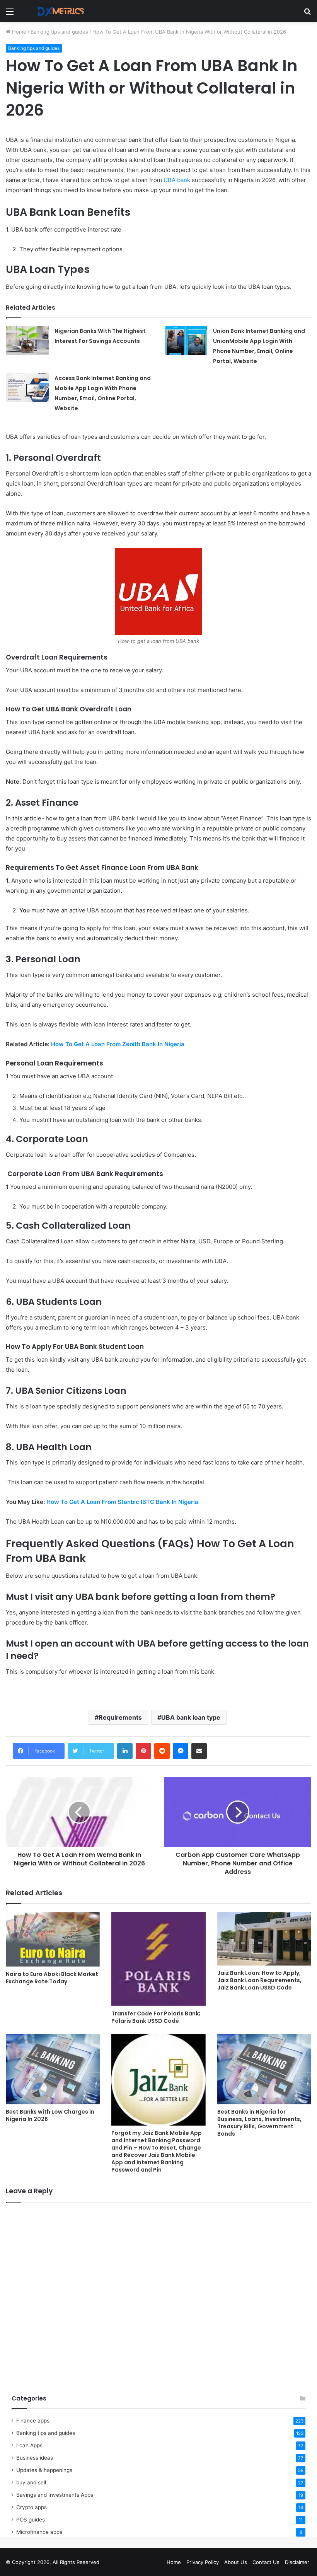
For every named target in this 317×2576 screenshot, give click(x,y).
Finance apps (33, 2421)
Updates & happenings (44, 2470)
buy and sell (31, 2482)
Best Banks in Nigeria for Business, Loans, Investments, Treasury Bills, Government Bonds (259, 2123)
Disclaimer (297, 2562)
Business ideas (35, 2458)
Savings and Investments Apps (55, 2495)
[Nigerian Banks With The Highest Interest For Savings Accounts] (27, 340)
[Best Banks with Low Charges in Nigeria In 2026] (53, 2069)
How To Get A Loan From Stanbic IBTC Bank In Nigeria (122, 1502)
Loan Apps (29, 2445)
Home (18, 32)
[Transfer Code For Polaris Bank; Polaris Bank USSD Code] (158, 1959)
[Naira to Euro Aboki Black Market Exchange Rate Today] (53, 1939)
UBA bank (177, 180)
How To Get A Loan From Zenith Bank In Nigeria (118, 1044)
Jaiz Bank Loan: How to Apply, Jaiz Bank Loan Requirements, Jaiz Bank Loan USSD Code (259, 1980)
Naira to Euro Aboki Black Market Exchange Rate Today (52, 1978)
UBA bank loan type (191, 1717)
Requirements (120, 1717)
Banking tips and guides (59, 32)
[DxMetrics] (58, 11)
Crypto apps (32, 2507)
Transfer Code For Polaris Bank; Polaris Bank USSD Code (156, 2017)
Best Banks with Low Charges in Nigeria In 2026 (50, 2115)
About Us (236, 2562)
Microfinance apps (39, 2532)
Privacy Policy (203, 2562)
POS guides (31, 2520)
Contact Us (266, 2562)
